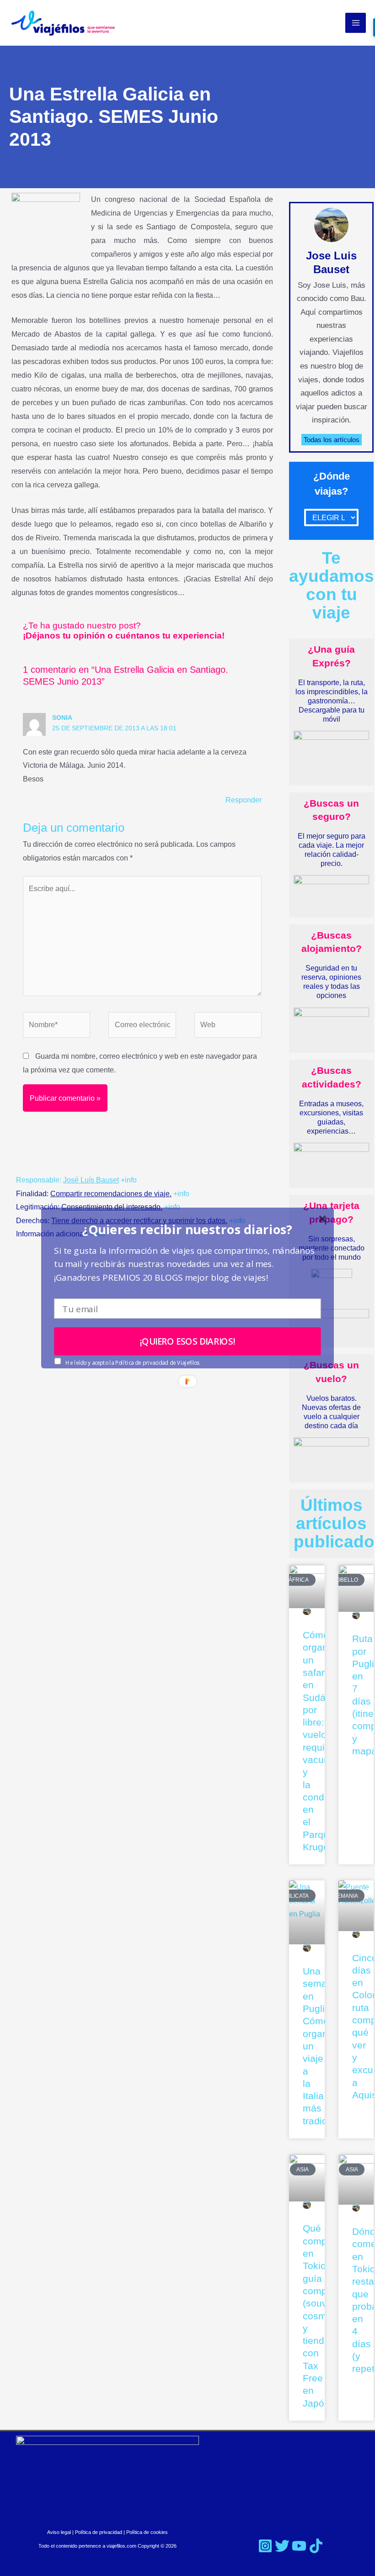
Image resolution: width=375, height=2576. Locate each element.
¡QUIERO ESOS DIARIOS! (188, 1341)
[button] (187, 1229)
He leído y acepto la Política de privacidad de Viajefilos (132, 1363)
